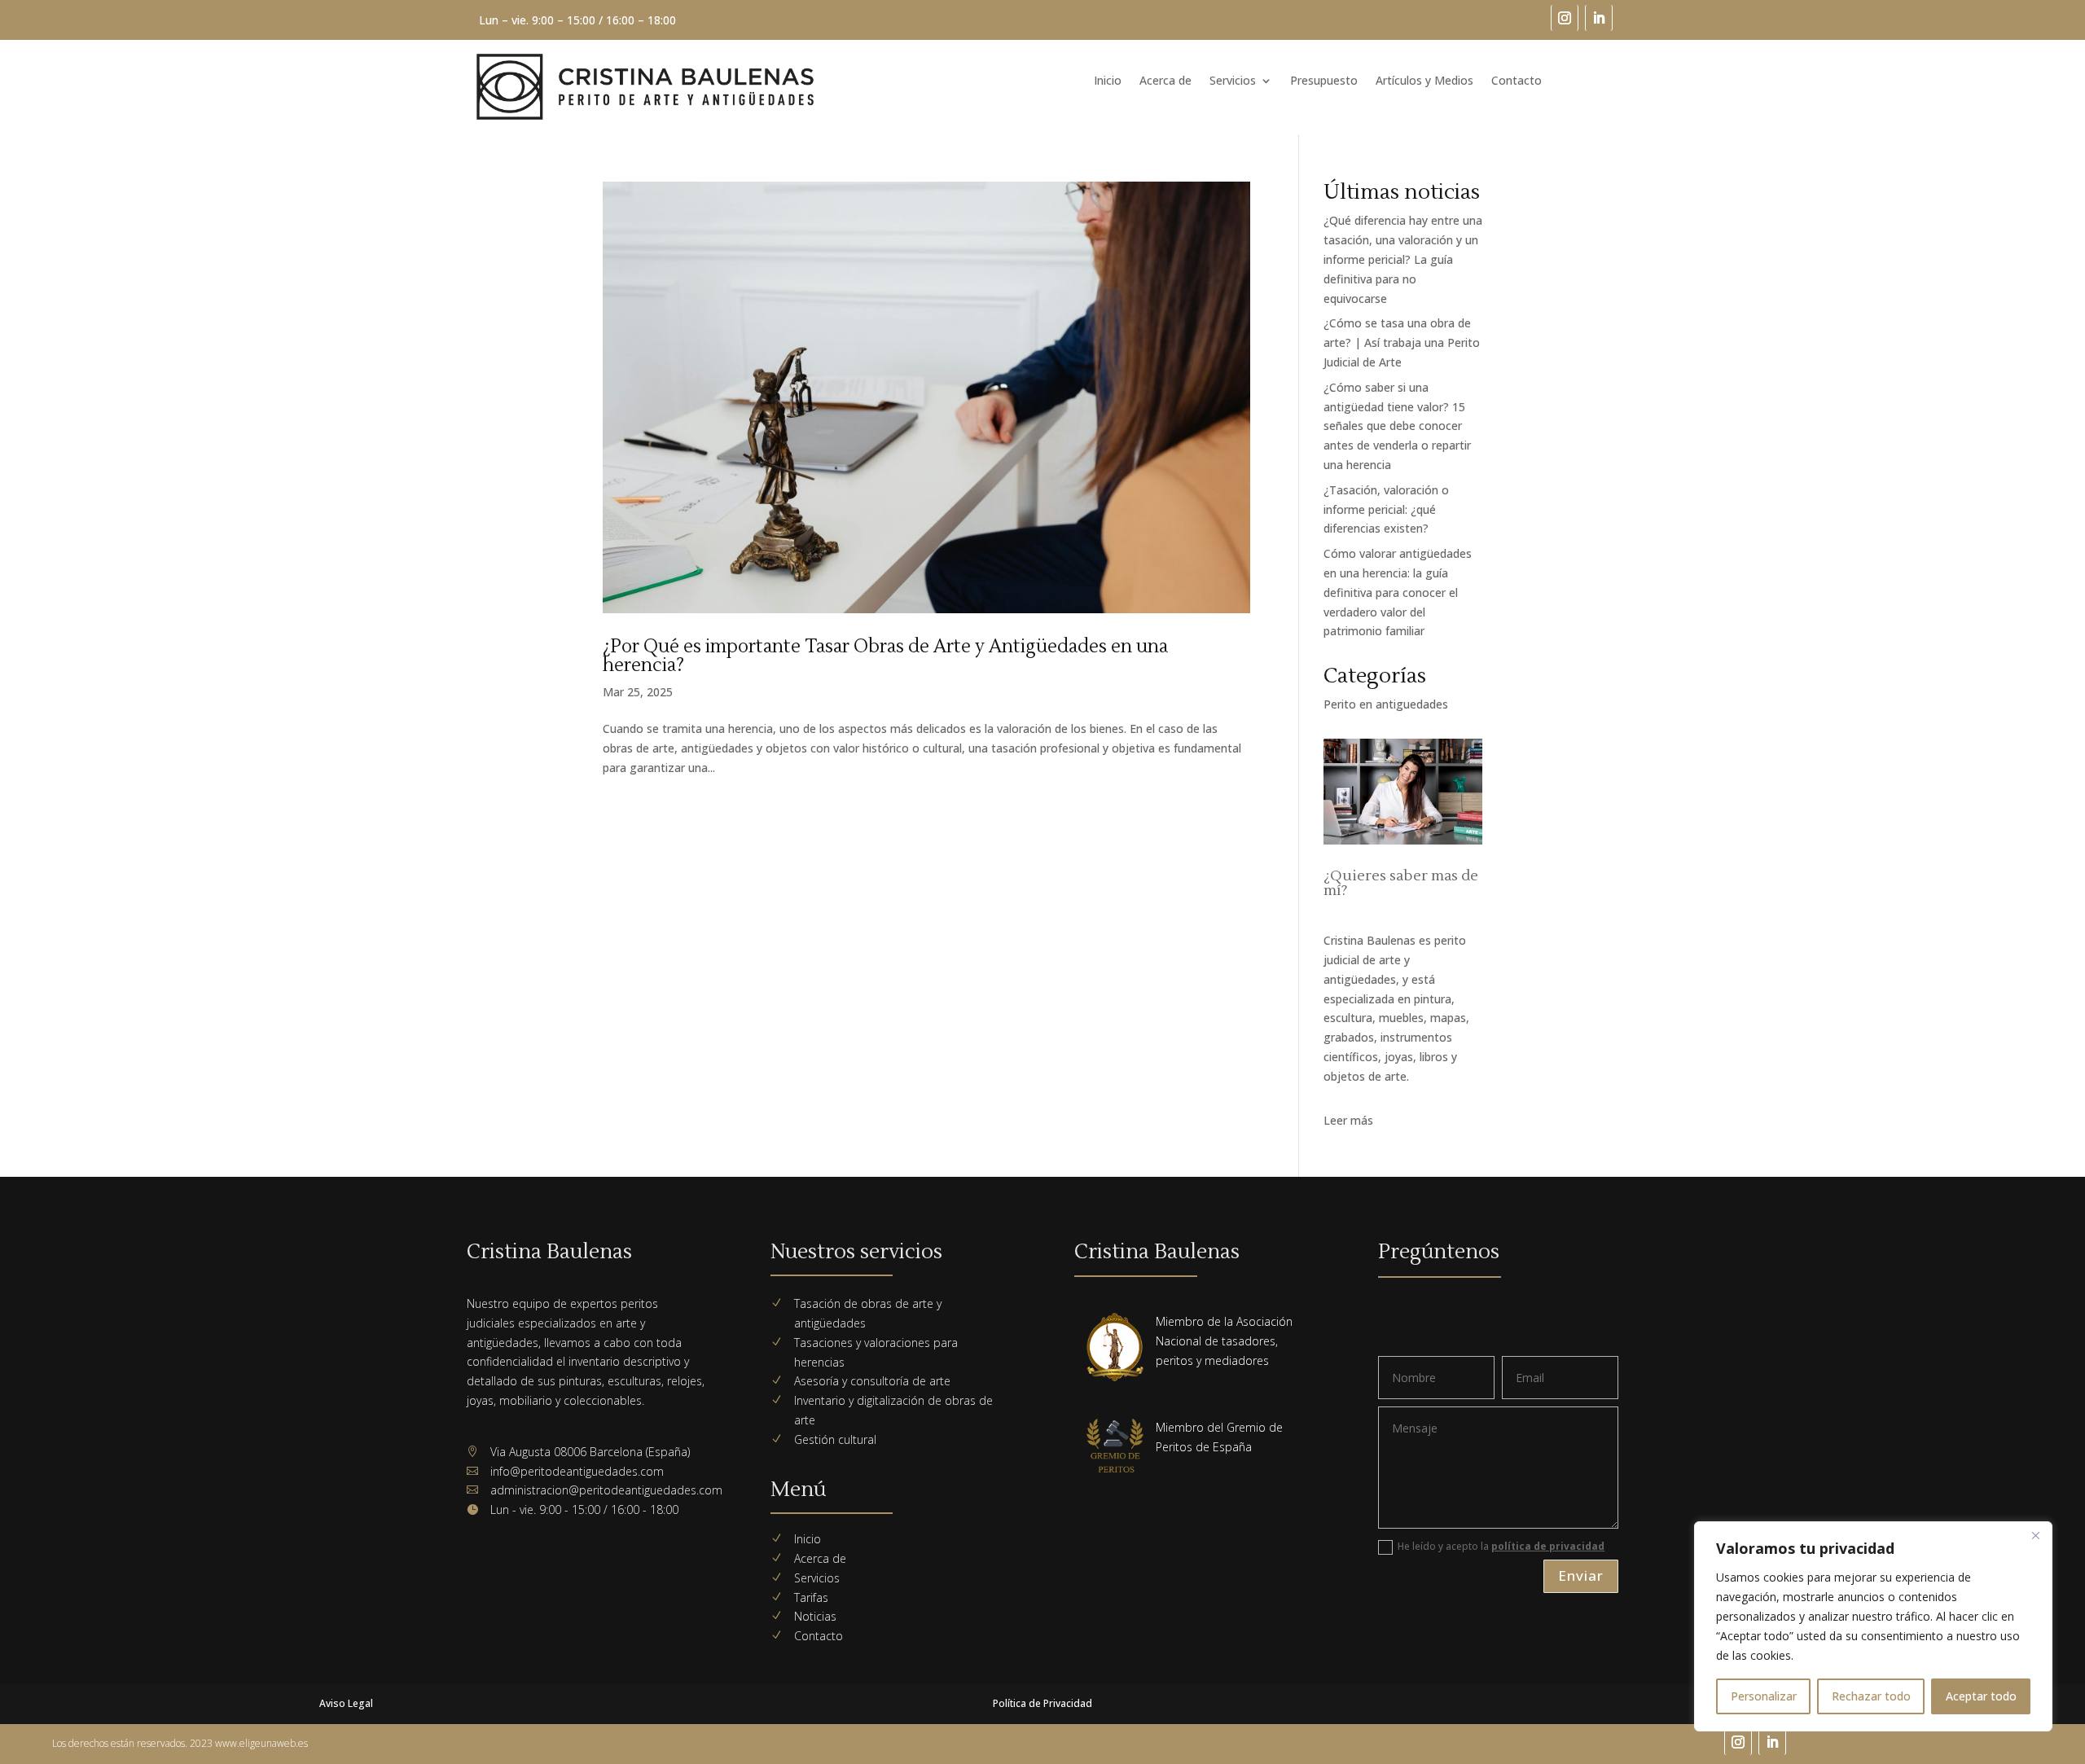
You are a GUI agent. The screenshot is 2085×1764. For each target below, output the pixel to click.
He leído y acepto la (1501, 1546)
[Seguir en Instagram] (1565, 18)
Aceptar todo (1981, 1696)
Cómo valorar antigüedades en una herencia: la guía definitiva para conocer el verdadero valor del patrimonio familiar (1398, 592)
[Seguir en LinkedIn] (1599, 18)
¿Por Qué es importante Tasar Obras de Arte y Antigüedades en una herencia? (885, 656)
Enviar (1581, 1575)
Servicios (1233, 81)
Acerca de (1165, 81)
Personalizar (1764, 1696)
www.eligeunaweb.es (261, 1743)
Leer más (1348, 1120)
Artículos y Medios (1424, 81)
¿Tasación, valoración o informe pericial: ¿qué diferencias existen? (1386, 509)
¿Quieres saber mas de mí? (1401, 883)
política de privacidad (1548, 1546)
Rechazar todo (1871, 1696)
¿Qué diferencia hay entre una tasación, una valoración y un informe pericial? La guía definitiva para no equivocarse (1403, 259)
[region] (1873, 1626)
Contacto (1517, 81)
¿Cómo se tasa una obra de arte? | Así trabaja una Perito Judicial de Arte (1402, 342)
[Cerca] (2035, 1535)
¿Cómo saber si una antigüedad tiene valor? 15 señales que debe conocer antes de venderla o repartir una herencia (1397, 426)
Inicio (1108, 81)
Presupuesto (1324, 81)
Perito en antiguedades (1386, 704)
